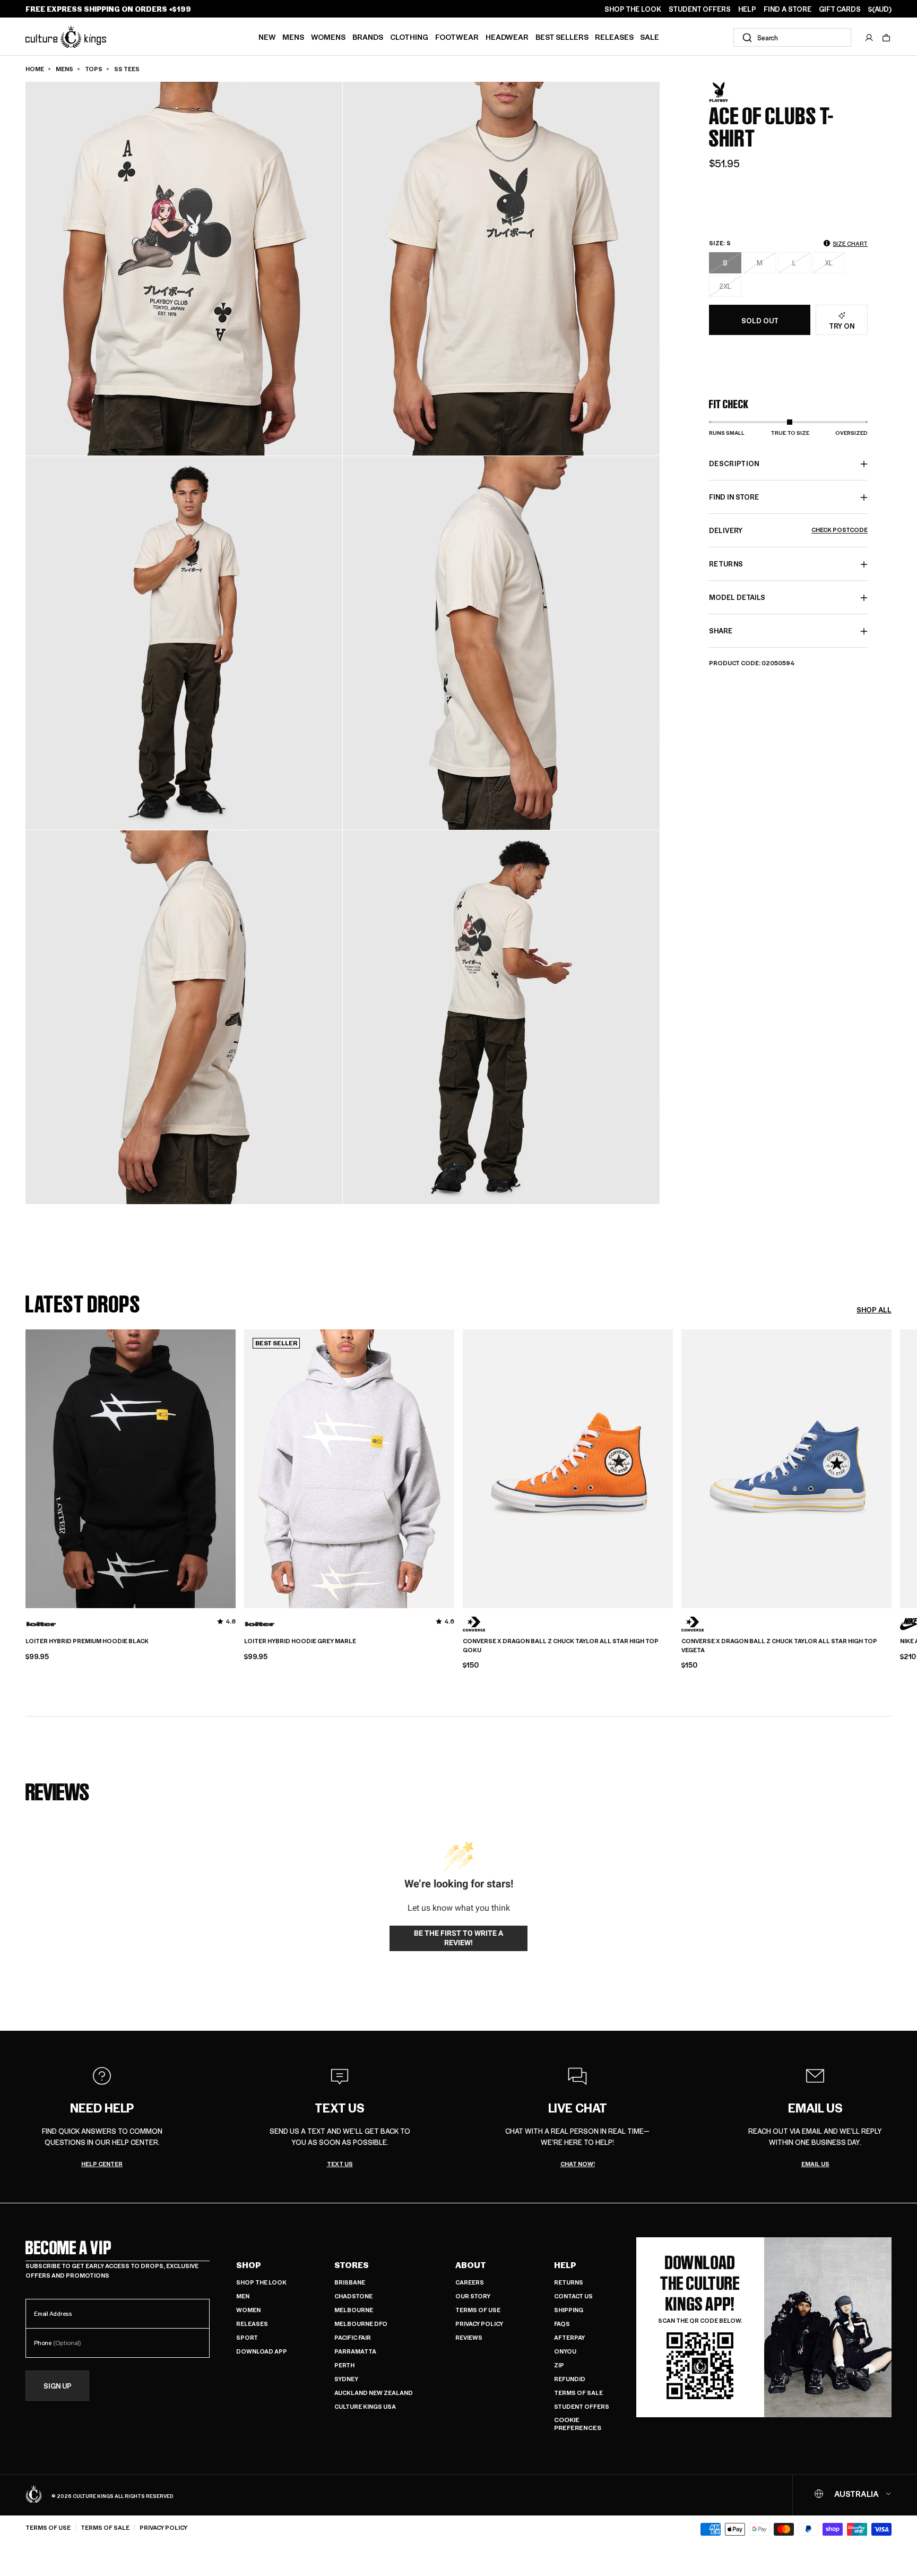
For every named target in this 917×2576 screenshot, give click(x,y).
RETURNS (726, 564)
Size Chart (850, 243)
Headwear (507, 37)
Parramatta (355, 2351)
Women (248, 2310)
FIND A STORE (788, 9)
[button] (886, 38)
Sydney (346, 2379)
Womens (328, 37)
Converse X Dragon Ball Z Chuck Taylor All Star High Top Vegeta (779, 1646)
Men (243, 2296)
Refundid (570, 2379)
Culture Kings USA (365, 2406)
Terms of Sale (578, 2393)
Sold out (760, 320)
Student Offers (582, 2406)
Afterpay (569, 2337)
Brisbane (350, 2282)
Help (565, 2265)
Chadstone (353, 2296)
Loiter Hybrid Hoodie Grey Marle (300, 1641)
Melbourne (354, 2310)
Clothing (409, 37)
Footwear (457, 37)
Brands (368, 37)
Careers (470, 2282)
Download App (262, 2351)
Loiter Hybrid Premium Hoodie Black (87, 1641)
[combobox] (792, 37)
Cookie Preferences (578, 2424)
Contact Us (573, 2296)
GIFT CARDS (840, 9)
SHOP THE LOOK (633, 9)
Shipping (569, 2310)
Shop (249, 2265)
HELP (747, 9)
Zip (559, 2365)
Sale (650, 37)
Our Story (473, 2296)
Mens (293, 37)
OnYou (565, 2351)
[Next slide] (892, 1467)
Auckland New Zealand (374, 2393)
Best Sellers (562, 37)
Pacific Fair (353, 2337)
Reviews (469, 2337)
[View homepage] (66, 36)
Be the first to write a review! (458, 1938)
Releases (614, 37)
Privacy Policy (479, 2324)
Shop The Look (261, 2282)
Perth (344, 2365)
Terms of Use (478, 2310)
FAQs (562, 2324)
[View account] (869, 38)
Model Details (737, 598)
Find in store (734, 497)
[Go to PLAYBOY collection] (736, 92)
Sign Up (58, 2386)
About (471, 2265)
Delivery (788, 531)
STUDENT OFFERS (700, 9)
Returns (569, 2282)
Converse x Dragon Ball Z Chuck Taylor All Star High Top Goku (561, 1646)
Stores (352, 2265)
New (267, 37)
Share (721, 631)
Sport (247, 2337)
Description (734, 464)
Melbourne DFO (361, 2324)
